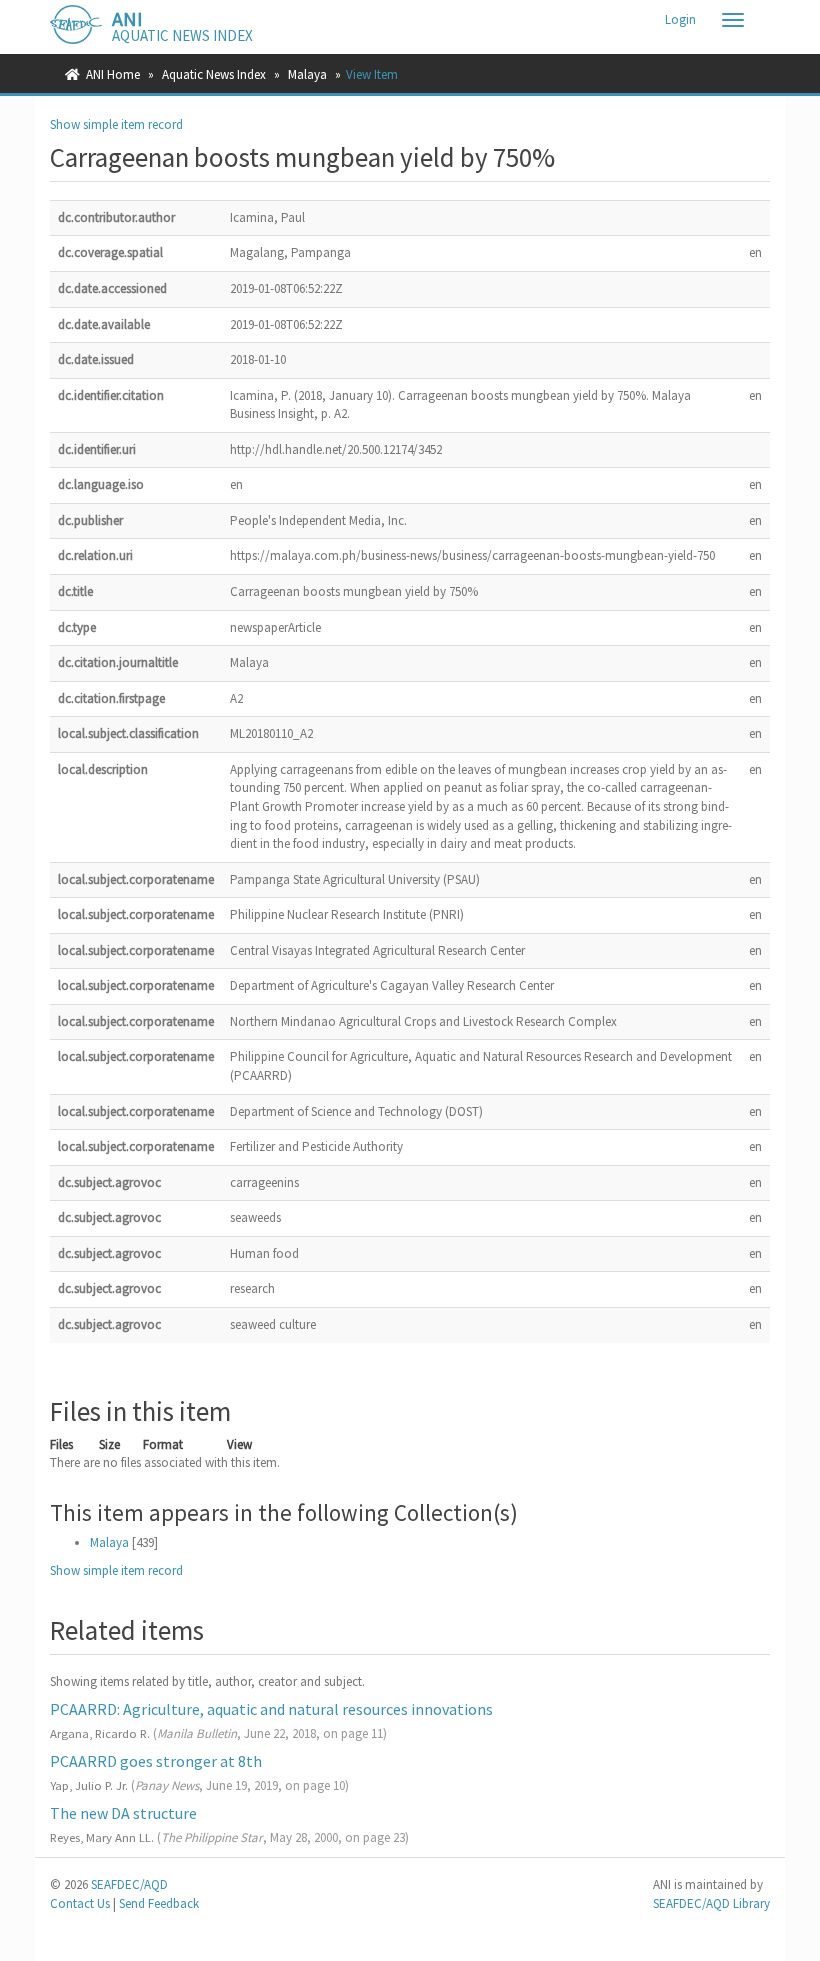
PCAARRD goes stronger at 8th (156, 1761)
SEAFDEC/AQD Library (711, 1903)
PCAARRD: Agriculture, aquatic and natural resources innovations (271, 1709)
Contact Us (80, 1903)
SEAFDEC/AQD (129, 1884)
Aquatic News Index (214, 74)
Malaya (307, 74)
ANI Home (113, 74)
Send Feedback (159, 1903)
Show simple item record (116, 124)
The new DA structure (123, 1813)
